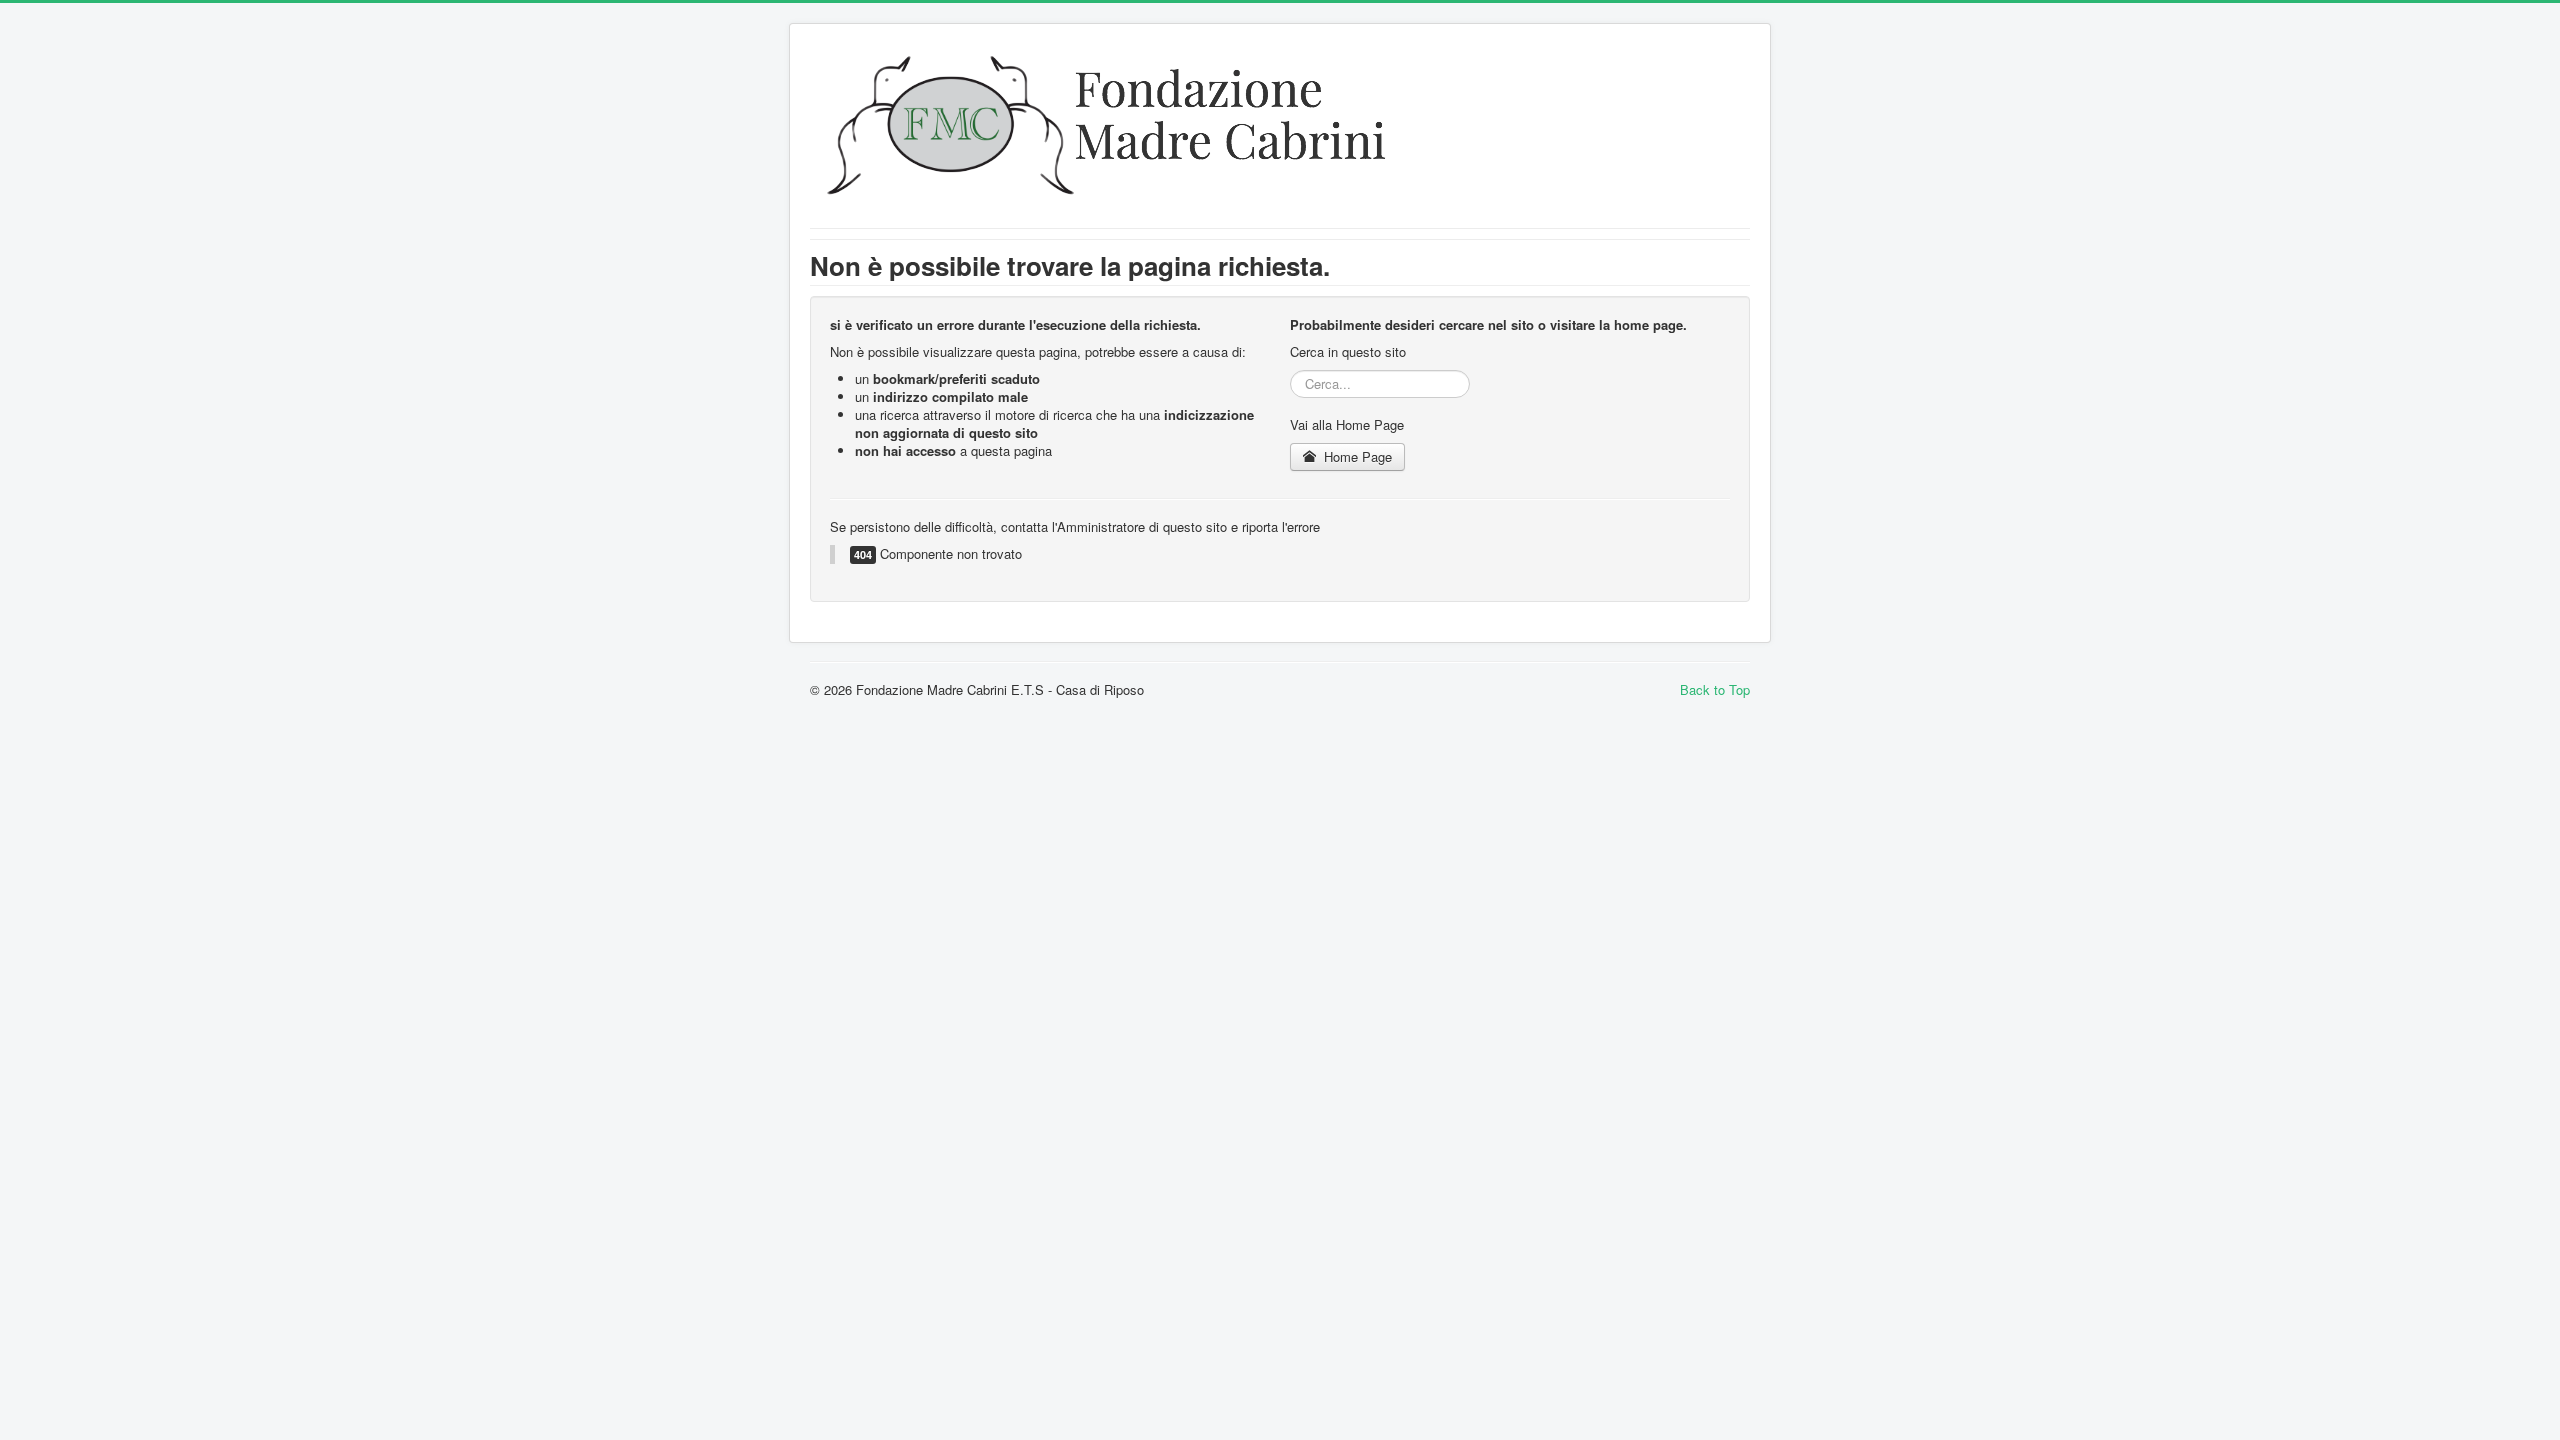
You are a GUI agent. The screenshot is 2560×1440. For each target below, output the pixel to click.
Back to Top (1715, 689)
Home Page (1356, 456)
